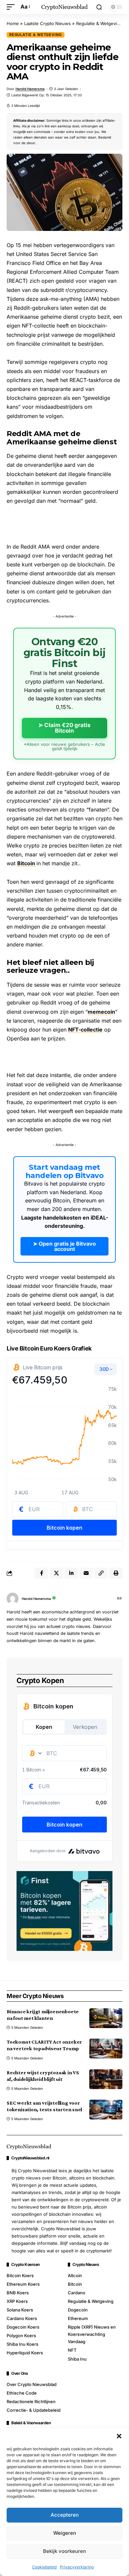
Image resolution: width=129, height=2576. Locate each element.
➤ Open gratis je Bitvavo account (64, 1246)
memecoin (101, 1012)
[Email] (86, 1573)
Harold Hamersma (30, 89)
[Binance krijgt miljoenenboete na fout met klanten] (106, 2018)
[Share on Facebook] (41, 1573)
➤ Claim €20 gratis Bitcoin (64, 728)
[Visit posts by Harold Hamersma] (13, 1599)
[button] (119, 2436)
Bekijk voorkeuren (64, 2551)
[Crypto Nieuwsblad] (64, 7)
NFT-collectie (85, 1030)
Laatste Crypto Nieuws (47, 23)
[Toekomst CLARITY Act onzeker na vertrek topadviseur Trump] (106, 2049)
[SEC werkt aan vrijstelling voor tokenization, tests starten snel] (106, 2110)
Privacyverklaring (77, 2567)
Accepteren (65, 2515)
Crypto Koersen (25, 2265)
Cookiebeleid (44, 2567)
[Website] (119, 1599)
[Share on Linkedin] (71, 1573)
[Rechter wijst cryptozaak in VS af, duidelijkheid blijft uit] (106, 2079)
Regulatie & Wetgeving (99, 23)
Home (13, 23)
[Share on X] (56, 1573)
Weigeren (65, 2533)
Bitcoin (27, 863)
